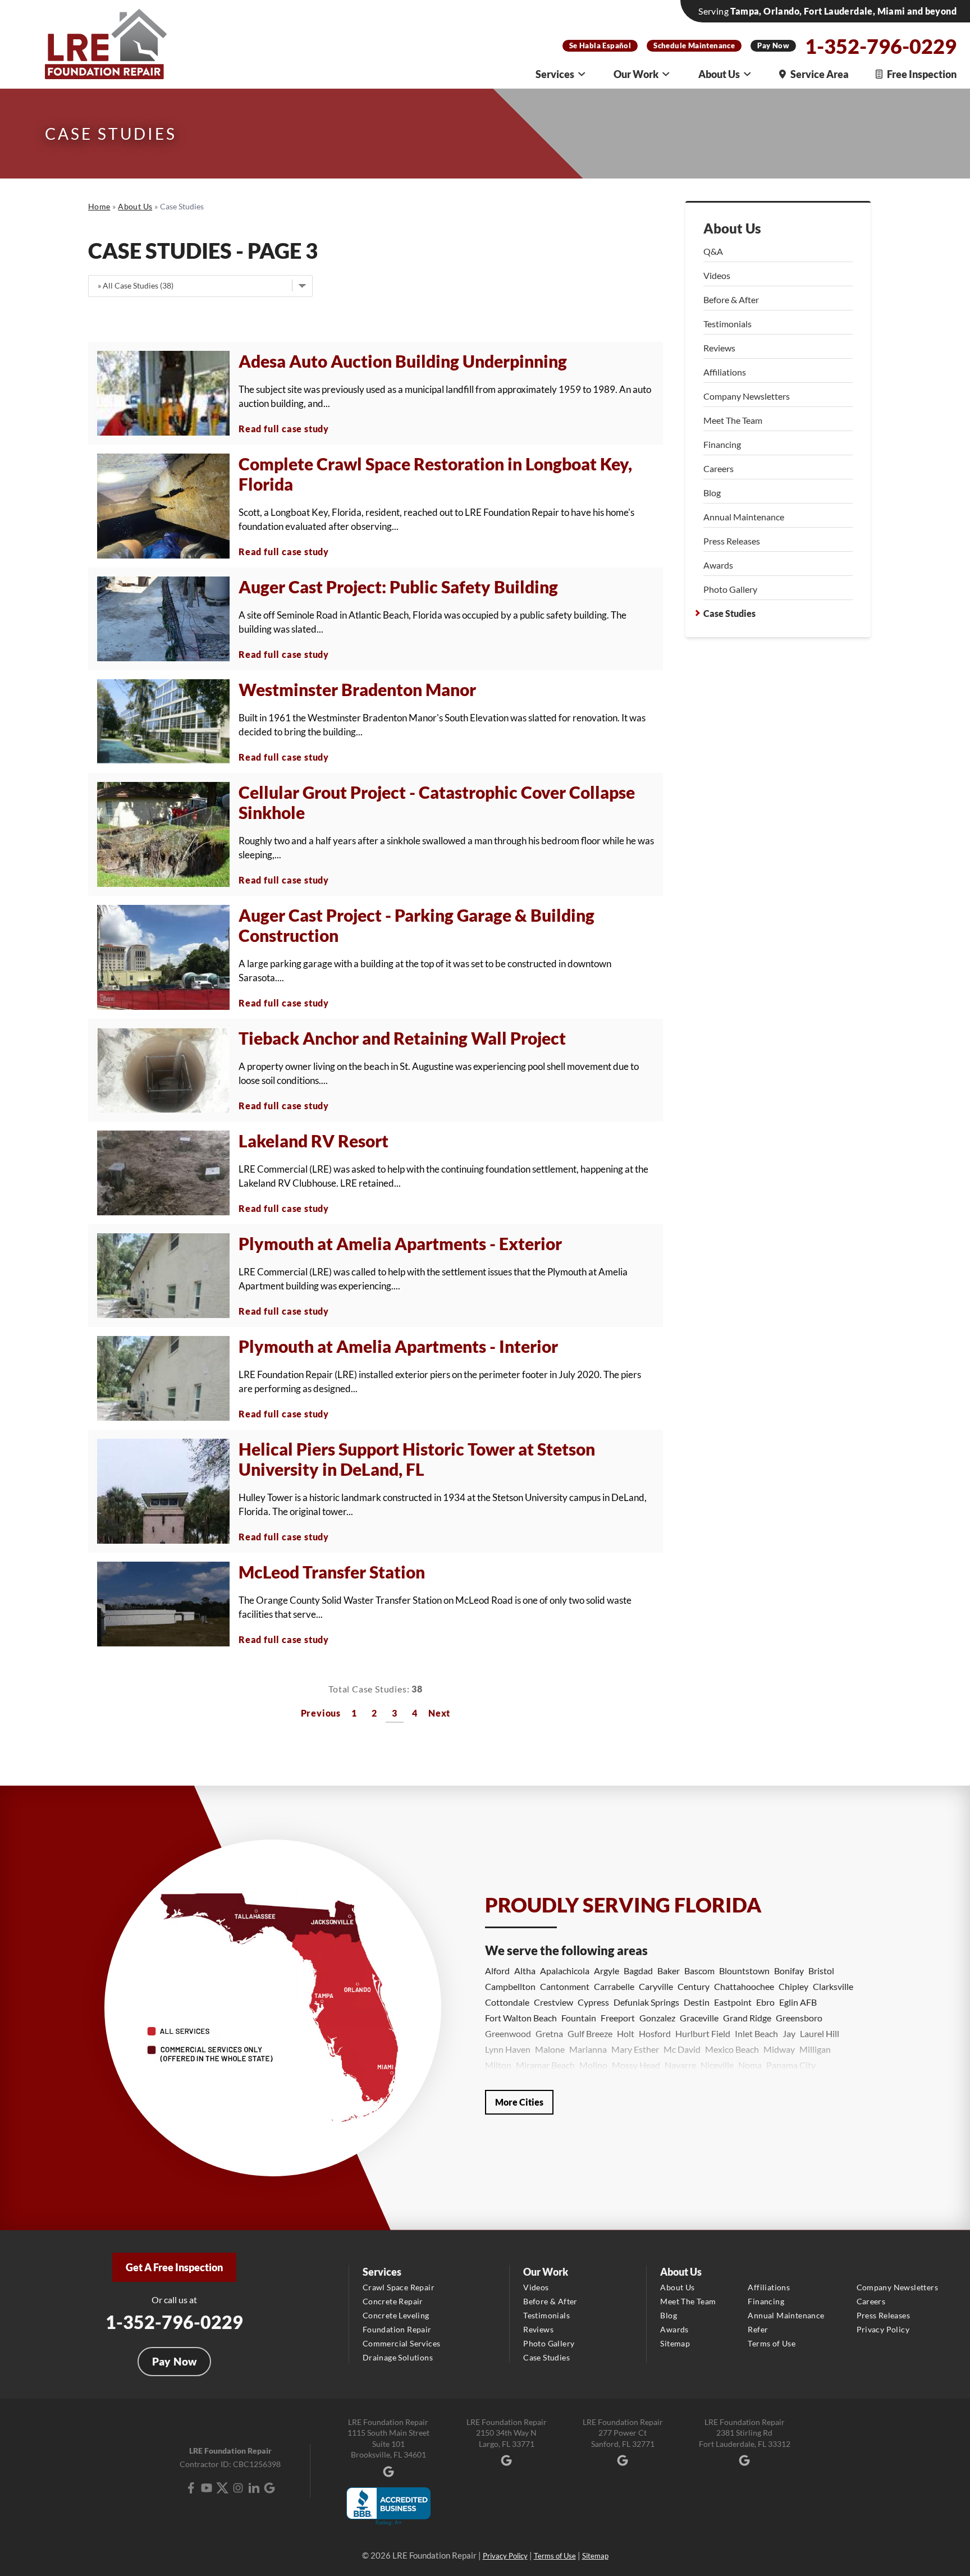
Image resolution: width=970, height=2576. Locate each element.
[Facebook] (191, 2488)
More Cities (519, 2102)
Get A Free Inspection (174, 2267)
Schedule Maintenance (694, 45)
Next (439, 1713)
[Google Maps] (269, 2488)
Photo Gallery (730, 589)
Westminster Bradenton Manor (357, 689)
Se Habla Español (600, 45)
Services (555, 74)
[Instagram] (238, 2488)
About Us (719, 74)
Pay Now (773, 45)
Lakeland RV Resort (314, 1141)
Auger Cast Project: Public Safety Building (398, 587)
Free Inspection (922, 74)
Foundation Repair (397, 2329)
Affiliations (725, 372)
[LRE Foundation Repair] (106, 44)
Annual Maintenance (744, 517)
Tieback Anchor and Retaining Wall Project (402, 1038)
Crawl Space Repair (399, 2287)
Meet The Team (733, 420)
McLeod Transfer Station (332, 1572)
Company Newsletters (747, 396)
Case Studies (729, 613)
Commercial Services (402, 2343)
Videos (717, 275)
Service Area (820, 74)
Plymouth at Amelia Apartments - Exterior (400, 1243)
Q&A (713, 251)
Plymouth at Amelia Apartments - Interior (398, 1346)
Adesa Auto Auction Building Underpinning (403, 361)
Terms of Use (772, 2343)
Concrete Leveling (396, 2315)
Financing (722, 444)
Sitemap (675, 2343)
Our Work (636, 74)
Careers (719, 468)
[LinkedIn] (254, 2488)
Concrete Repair (393, 2301)
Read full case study (284, 429)
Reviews (719, 348)
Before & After (731, 299)
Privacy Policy (883, 2329)
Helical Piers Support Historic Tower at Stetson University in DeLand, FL (417, 1459)
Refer (758, 2329)
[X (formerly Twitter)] (222, 2488)
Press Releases (732, 541)
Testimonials (727, 324)
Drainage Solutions (398, 2357)
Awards (718, 565)
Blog (712, 493)
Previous (321, 1713)
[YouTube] (207, 2488)
